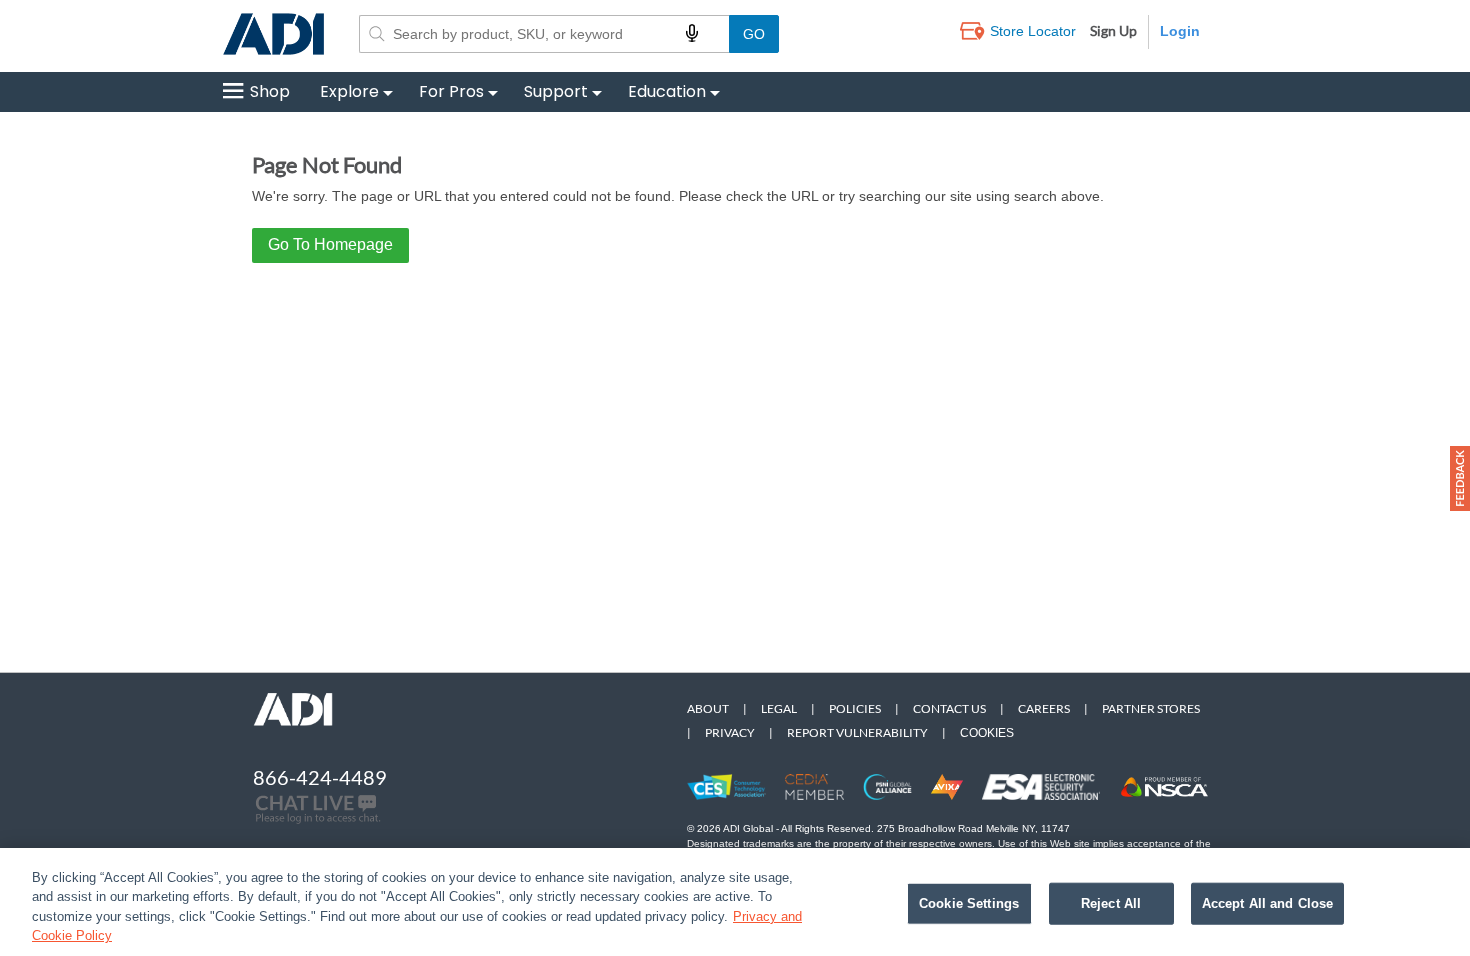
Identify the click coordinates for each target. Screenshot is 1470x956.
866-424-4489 (320, 777)
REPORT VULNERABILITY (857, 732)
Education (667, 91)
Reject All (1111, 903)
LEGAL (779, 708)
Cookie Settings (969, 903)
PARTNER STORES (1151, 708)
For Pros (451, 91)
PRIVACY (730, 732)
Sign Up (1113, 30)
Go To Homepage (330, 244)
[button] (1460, 478)
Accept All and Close (1268, 903)
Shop (270, 91)
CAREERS (1044, 708)
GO (754, 34)
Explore (349, 91)
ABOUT (708, 708)
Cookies (987, 733)
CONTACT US (949, 708)
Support (556, 91)
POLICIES (855, 708)
